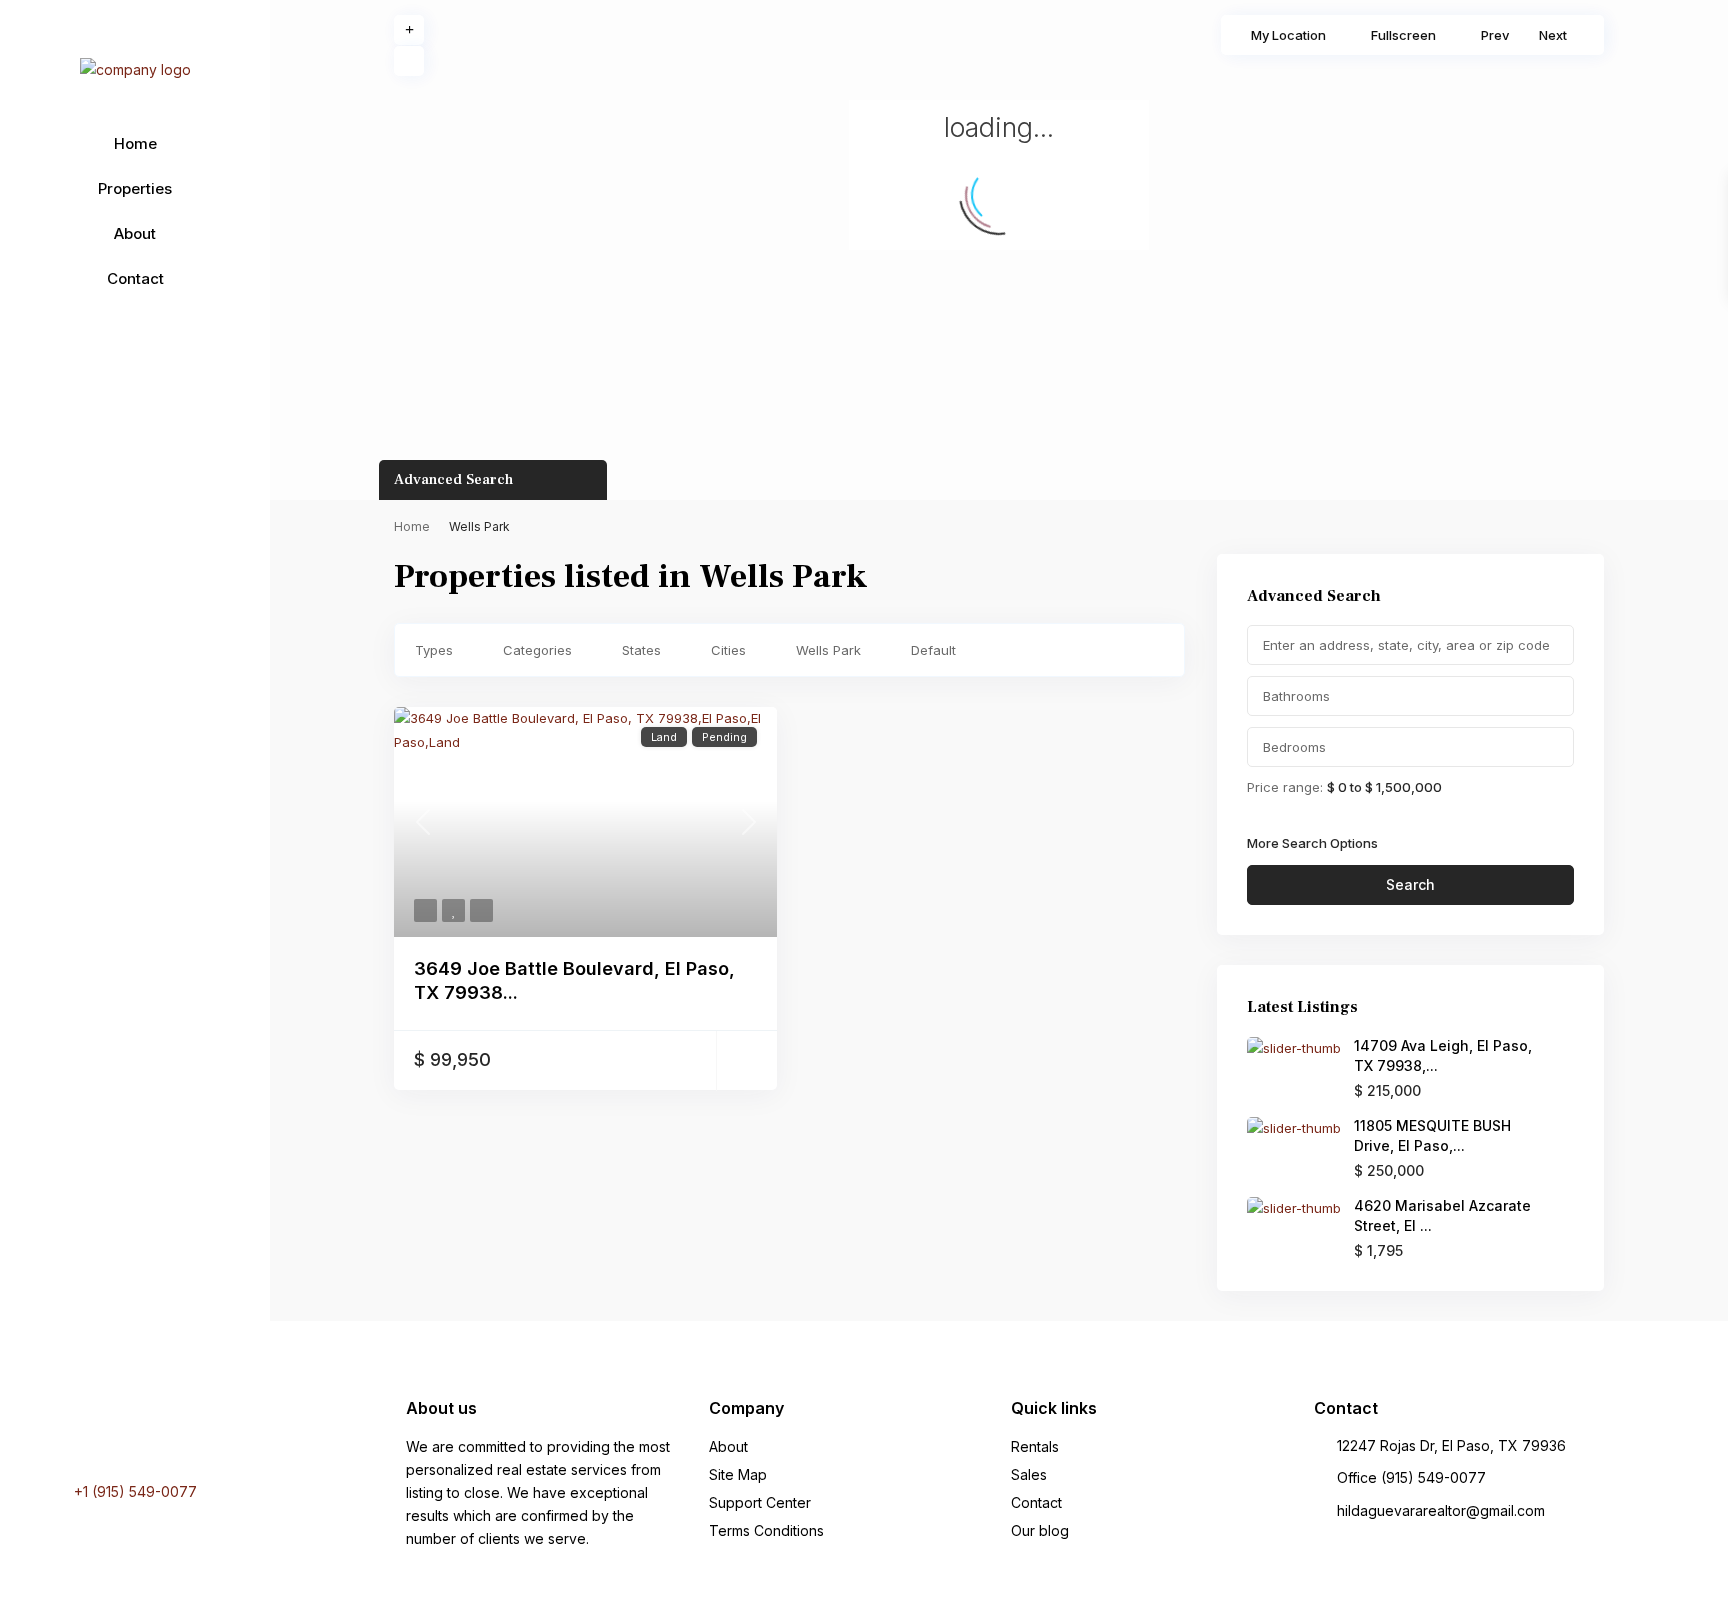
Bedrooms (1294, 747)
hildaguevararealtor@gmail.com (1441, 1510)
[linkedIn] (117, 1432)
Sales (1029, 1474)
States (641, 650)
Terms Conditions (766, 1530)
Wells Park (828, 650)
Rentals (1035, 1446)
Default (933, 650)
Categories (537, 650)
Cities (728, 650)
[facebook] (95, 1432)
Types (434, 650)
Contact (135, 278)
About (135, 233)
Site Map (738, 1474)
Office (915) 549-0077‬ (1411, 1477)
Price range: (1285, 786)
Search (1410, 884)
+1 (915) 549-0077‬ (135, 1491)
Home (135, 143)
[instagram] (171, 1432)
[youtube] (142, 1432)
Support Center (760, 1502)
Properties (135, 188)
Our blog (1040, 1530)
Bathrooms (1296, 696)
